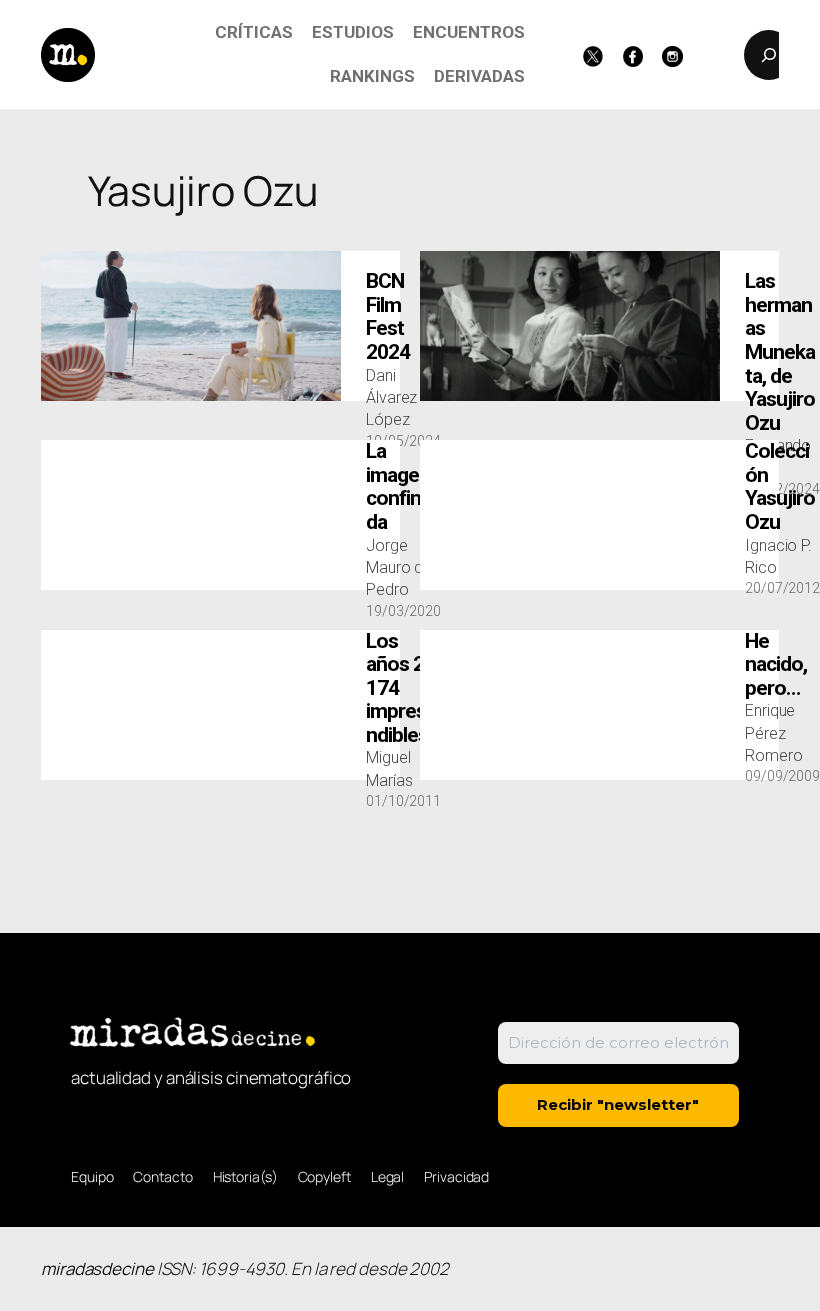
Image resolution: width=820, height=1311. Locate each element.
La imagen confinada (398, 487)
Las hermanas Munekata (780, 352)
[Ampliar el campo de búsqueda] (769, 55)
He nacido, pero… (776, 665)
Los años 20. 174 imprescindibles (403, 688)
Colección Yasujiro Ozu (780, 487)
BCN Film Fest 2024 (388, 317)
